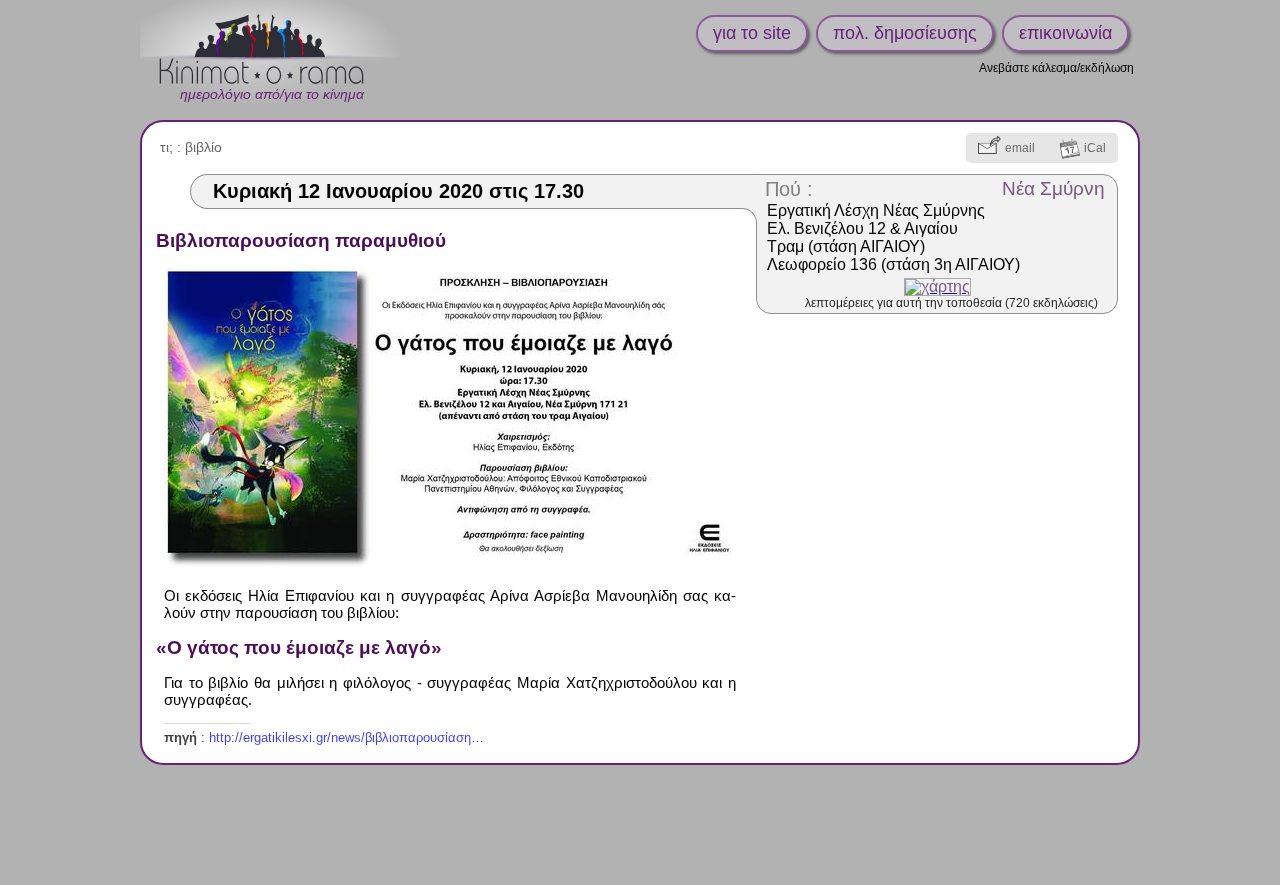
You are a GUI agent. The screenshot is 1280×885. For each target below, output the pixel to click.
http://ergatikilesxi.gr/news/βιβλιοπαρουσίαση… (346, 737)
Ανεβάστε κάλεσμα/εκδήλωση (1056, 68)
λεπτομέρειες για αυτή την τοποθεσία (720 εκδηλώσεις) (951, 303)
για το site (752, 33)
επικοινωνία (1065, 33)
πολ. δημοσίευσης (905, 33)
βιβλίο (203, 147)
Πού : (789, 189)
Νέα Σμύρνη (1053, 188)
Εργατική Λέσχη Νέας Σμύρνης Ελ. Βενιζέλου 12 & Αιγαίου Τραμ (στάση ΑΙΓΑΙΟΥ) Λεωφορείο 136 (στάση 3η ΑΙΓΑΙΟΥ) (893, 237)
